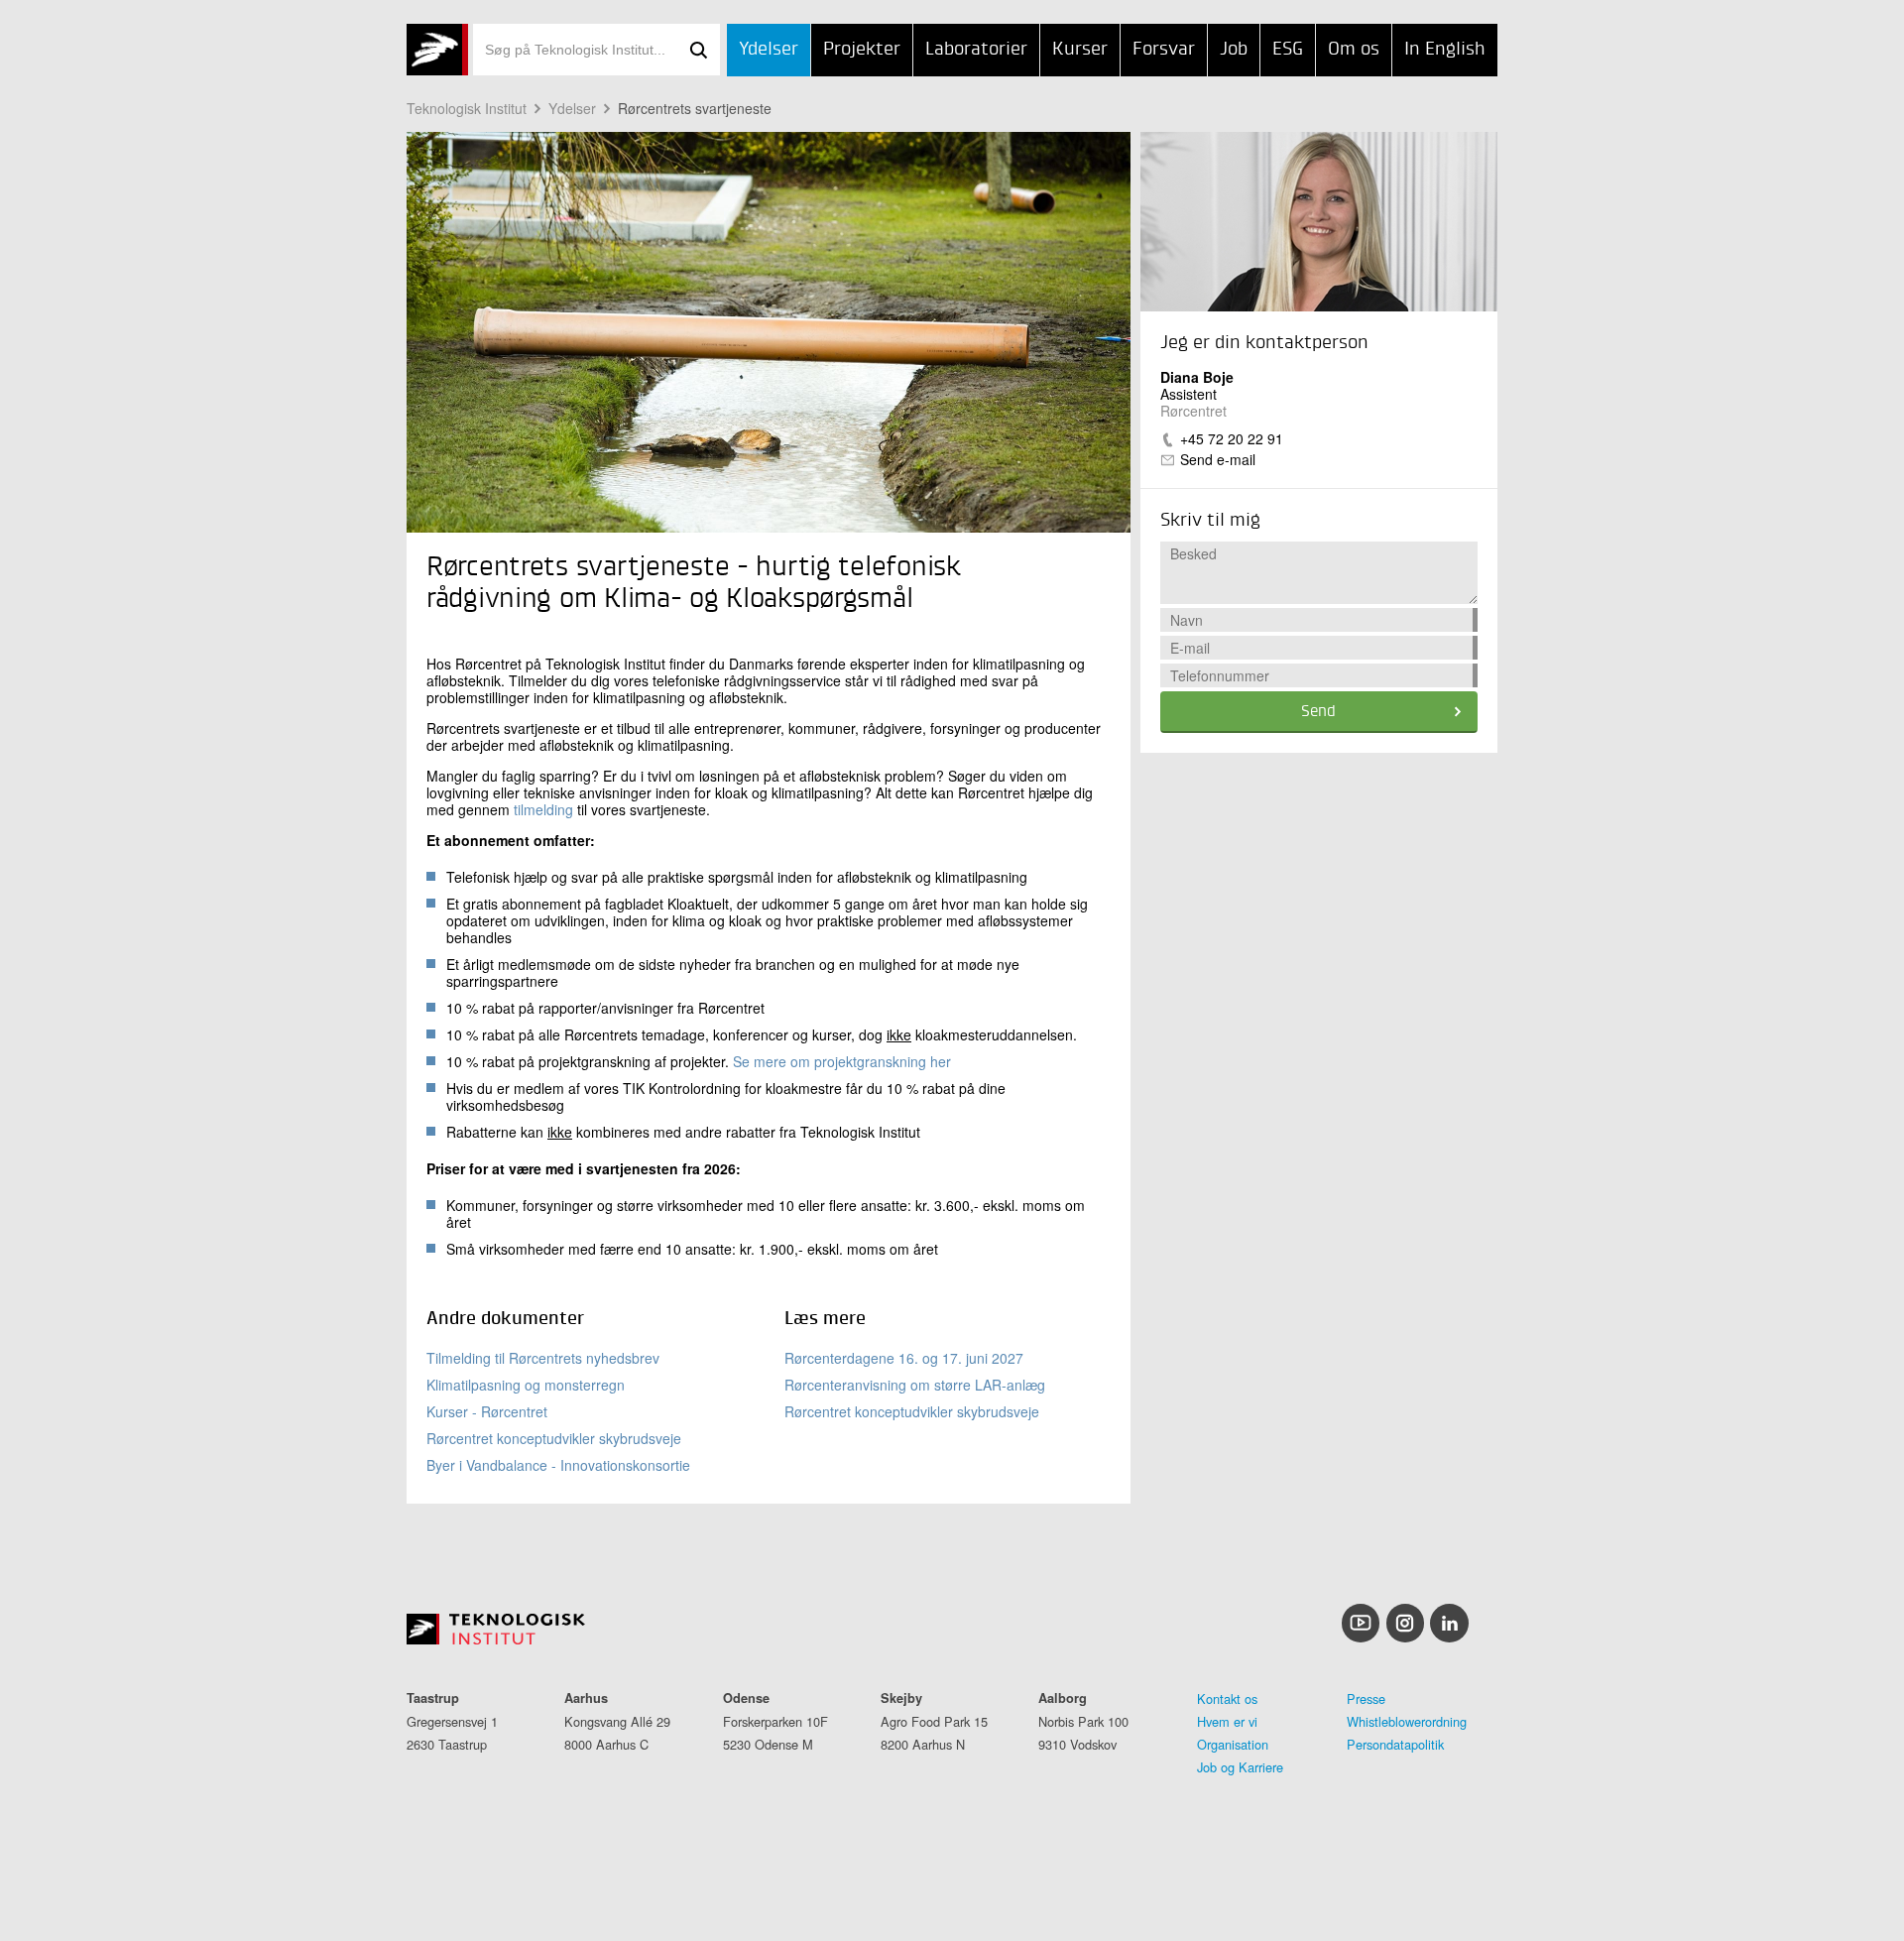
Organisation (1233, 1744)
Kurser (1080, 49)
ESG (1288, 49)
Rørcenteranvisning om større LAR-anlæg (915, 1385)
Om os (1354, 49)
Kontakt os (1227, 1698)
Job (1234, 49)
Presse (1366, 1698)
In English (1445, 49)
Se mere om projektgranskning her (842, 1061)
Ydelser (769, 49)
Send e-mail (1218, 459)
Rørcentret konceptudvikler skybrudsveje (554, 1438)
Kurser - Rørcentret (487, 1411)
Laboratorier (976, 49)
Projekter (862, 49)
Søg (698, 50)
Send (1318, 712)
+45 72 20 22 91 (1232, 438)
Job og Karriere (1240, 1767)
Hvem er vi (1227, 1721)
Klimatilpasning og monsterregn (526, 1385)
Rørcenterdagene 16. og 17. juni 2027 (904, 1358)
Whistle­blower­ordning (1407, 1721)
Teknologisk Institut (467, 108)
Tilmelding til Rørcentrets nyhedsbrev (543, 1358)
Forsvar (1164, 49)
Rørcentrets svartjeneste (695, 108)
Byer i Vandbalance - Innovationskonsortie (558, 1465)
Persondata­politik (1395, 1744)
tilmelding (543, 809)
